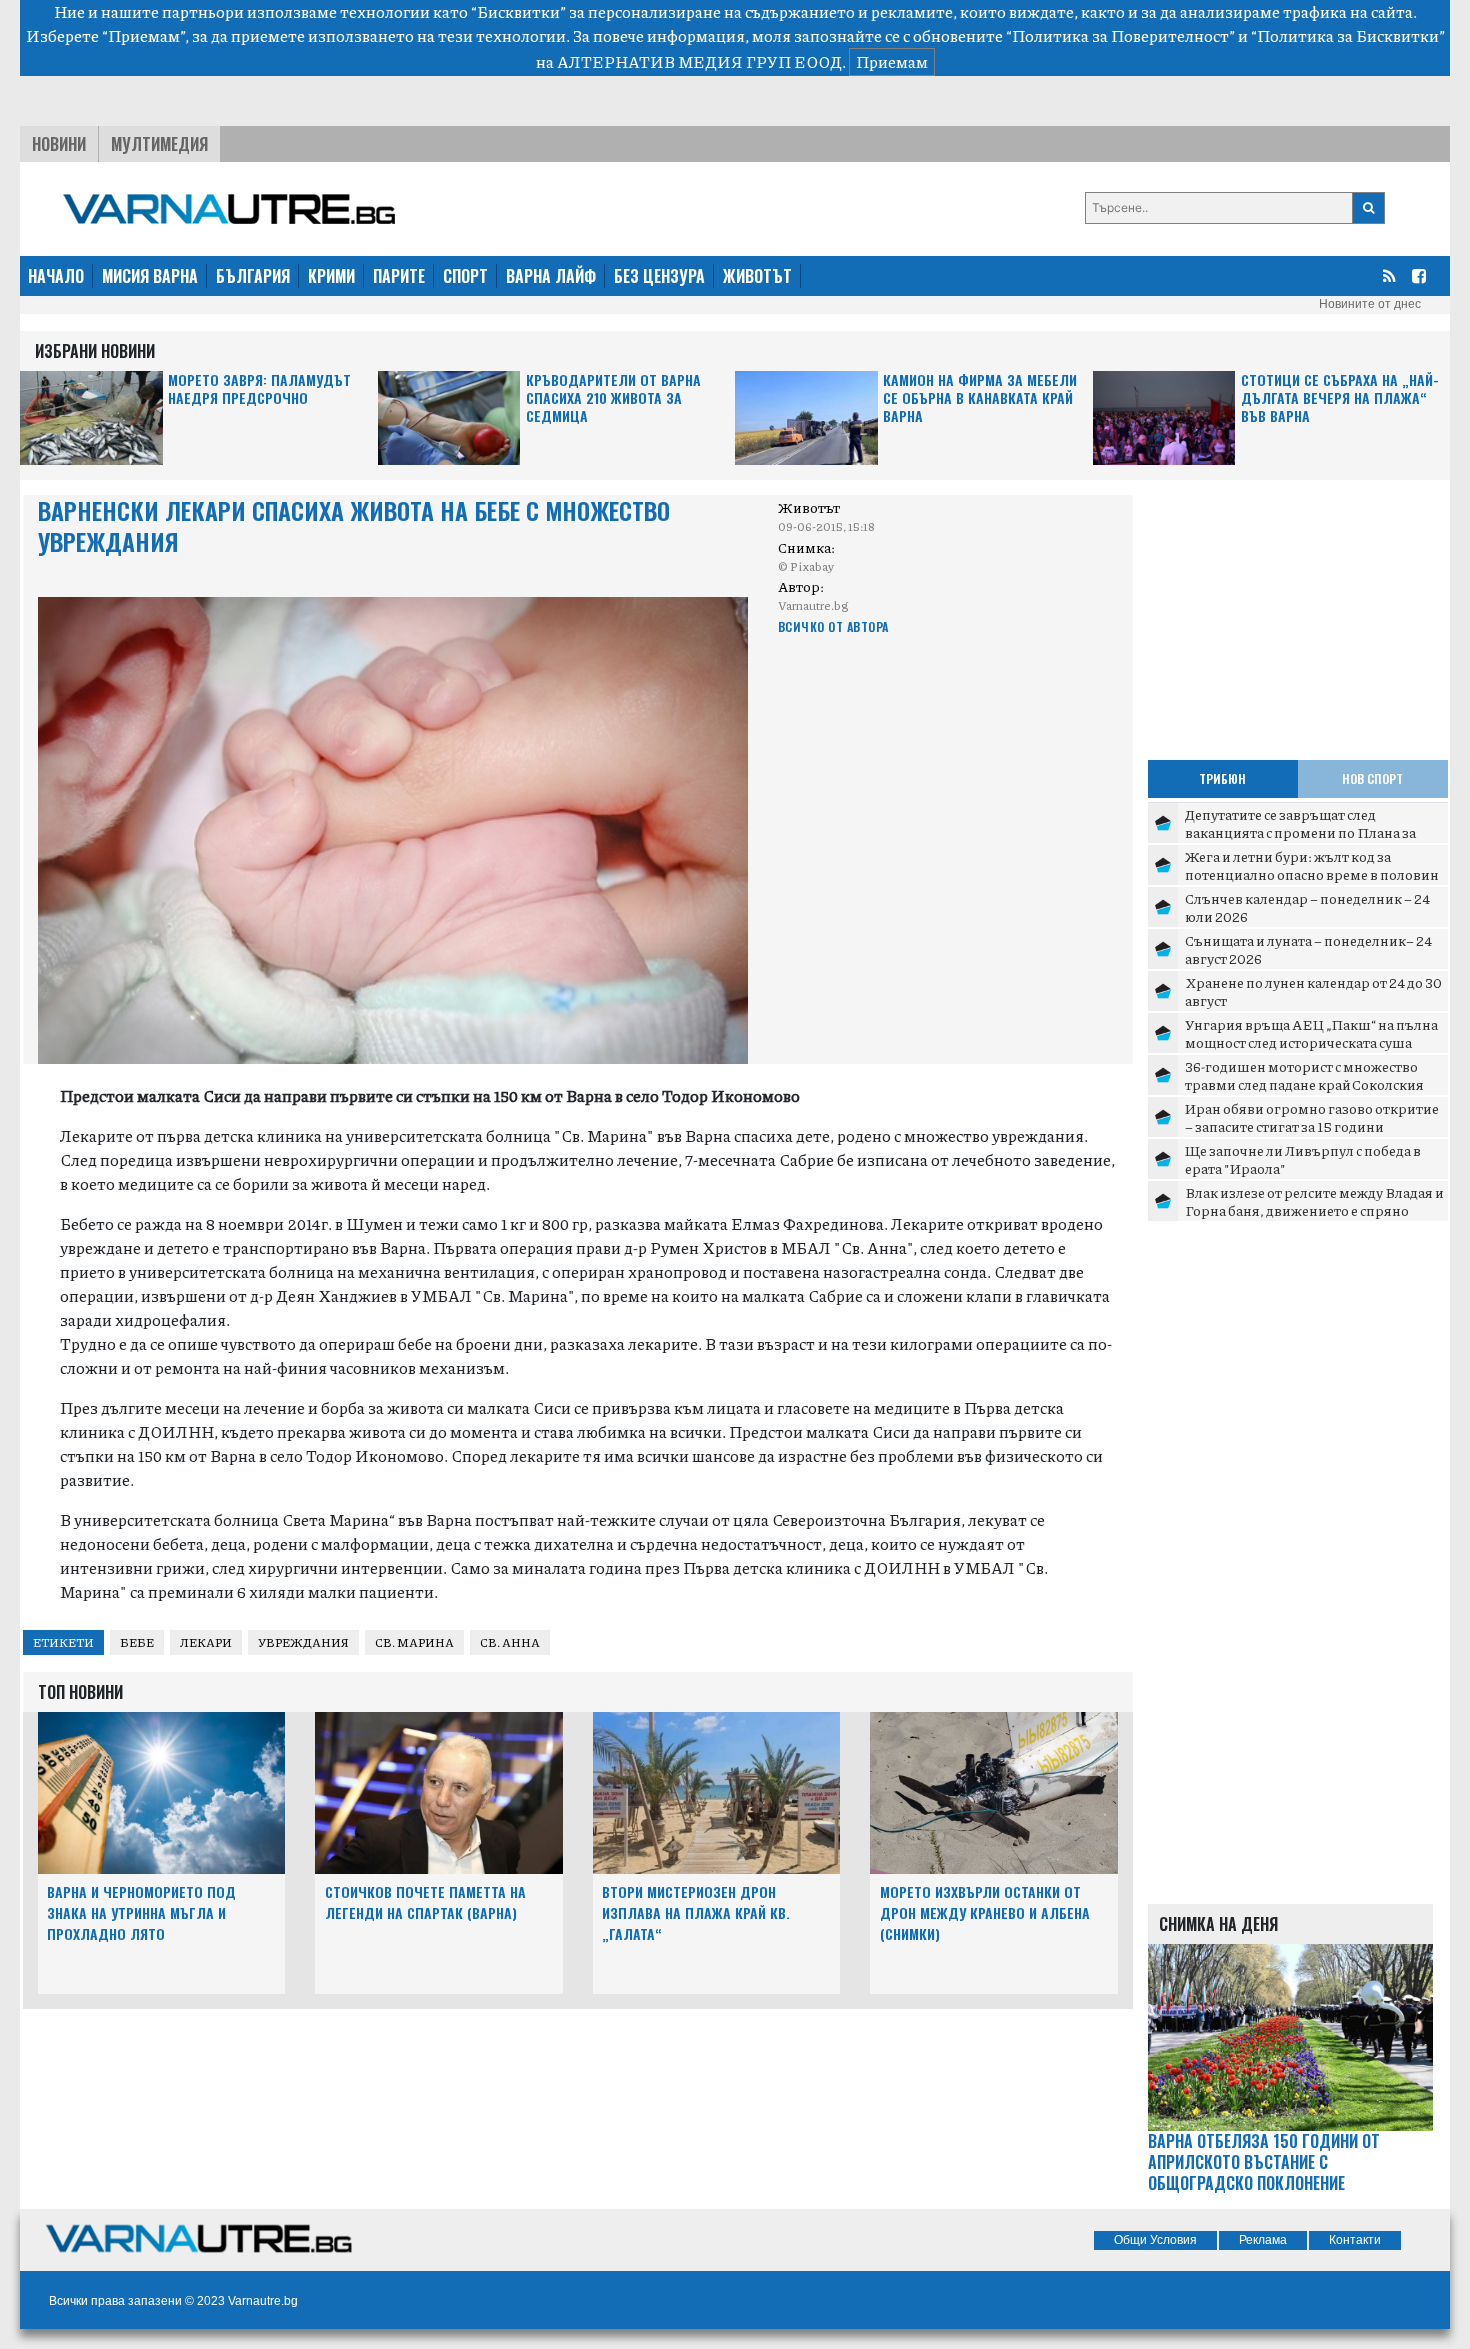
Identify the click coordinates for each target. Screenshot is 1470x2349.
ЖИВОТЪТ (757, 276)
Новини (59, 144)
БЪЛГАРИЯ (253, 276)
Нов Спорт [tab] (1372, 778)
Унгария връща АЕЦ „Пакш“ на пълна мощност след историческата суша (1311, 1033)
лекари (206, 1642)
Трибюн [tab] (1222, 778)
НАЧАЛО (56, 276)
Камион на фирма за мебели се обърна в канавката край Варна (980, 398)
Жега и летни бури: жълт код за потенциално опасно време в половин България (1312, 873)
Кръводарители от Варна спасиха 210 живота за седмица (613, 398)
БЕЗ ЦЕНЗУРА (659, 276)
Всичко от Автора (833, 626)
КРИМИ (331, 276)
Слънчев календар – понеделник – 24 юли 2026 (1307, 907)
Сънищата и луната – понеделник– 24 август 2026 (1308, 949)
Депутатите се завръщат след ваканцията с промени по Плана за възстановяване (1300, 831)
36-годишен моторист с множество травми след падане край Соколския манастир (1304, 1083)
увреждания (303, 1642)
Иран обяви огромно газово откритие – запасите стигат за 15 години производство (1312, 1125)
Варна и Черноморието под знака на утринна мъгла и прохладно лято (141, 1912)
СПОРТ (465, 276)
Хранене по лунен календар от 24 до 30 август (1313, 991)
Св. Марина (414, 1642)
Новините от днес (1370, 304)
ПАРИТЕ (399, 276)
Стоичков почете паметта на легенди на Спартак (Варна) (425, 1902)
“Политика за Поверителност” (1120, 35)
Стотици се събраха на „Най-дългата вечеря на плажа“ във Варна (1340, 398)
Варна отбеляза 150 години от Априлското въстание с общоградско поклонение (1264, 2162)
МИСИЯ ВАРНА (150, 276)
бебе (137, 1642)
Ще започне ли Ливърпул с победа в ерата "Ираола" (1303, 1159)
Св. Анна (510, 1642)
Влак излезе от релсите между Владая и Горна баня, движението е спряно (1314, 1201)
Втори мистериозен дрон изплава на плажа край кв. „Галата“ (696, 1912)
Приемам (892, 61)
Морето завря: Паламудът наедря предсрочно (259, 389)
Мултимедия (159, 144)
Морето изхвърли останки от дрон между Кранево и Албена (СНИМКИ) (985, 1912)
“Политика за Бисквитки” (1348, 35)
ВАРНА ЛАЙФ (551, 276)
